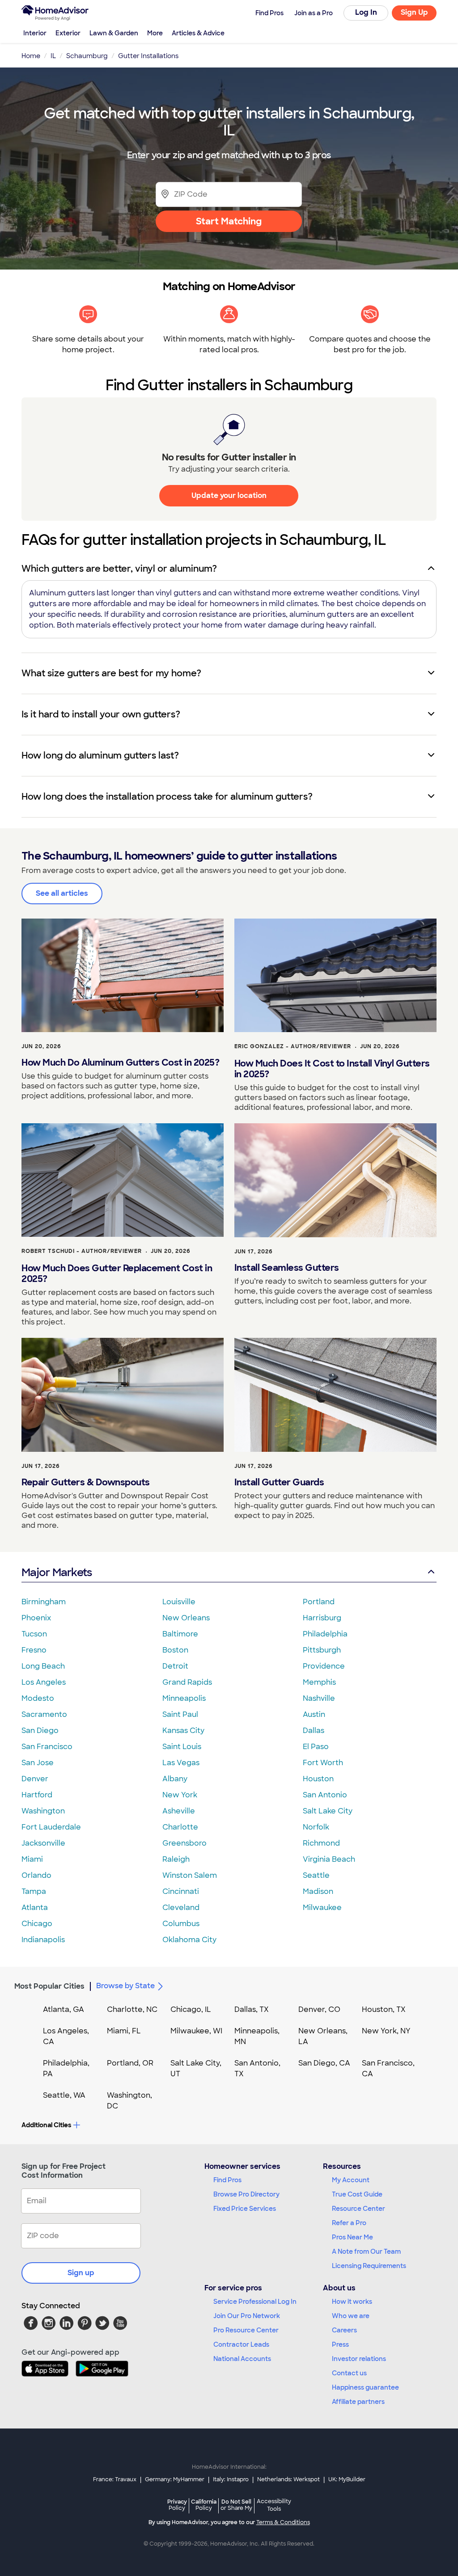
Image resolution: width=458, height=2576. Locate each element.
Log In (366, 12)
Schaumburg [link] (87, 56)
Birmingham (44, 1602)
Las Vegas (181, 1763)
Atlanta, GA (64, 2009)
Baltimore (180, 1634)
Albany (175, 1779)
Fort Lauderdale (51, 1827)
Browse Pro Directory (246, 2194)
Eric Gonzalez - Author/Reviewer (293, 1046)
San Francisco (47, 1747)
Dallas (314, 1731)
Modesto (38, 1698)
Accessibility (274, 2505)
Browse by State (125, 1986)
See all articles (62, 893)
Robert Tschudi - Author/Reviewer (82, 1251)
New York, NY (386, 2031)
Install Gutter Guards (279, 1482)
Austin (314, 1714)
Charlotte (180, 1827)
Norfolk (316, 1827)
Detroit (175, 1666)
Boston (175, 1650)
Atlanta (35, 1908)
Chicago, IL (191, 2009)
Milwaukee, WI (196, 2031)
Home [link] (31, 56)
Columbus (181, 1924)
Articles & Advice (198, 33)
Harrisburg (322, 1618)
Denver (35, 1779)
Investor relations (359, 2359)
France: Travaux (115, 2479)
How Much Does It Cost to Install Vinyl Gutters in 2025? (332, 1069)
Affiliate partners (358, 2402)
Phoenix (36, 1618)
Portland (319, 1602)
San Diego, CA (324, 2063)
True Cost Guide (357, 2194)
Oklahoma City (189, 1940)
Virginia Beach (329, 1859)
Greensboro (184, 1843)
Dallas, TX (252, 2009)
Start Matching (229, 221)
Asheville (179, 1811)
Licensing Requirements (369, 2266)
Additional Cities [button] (46, 2125)
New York (180, 1795)
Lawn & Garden (114, 33)
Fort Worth (323, 1763)
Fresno (34, 1650)
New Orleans (186, 1618)
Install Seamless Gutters (287, 1268)
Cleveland (181, 1908)
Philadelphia (325, 1634)
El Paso (316, 1747)
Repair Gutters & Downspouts (86, 1482)
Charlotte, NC (132, 2009)
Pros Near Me (352, 2237)
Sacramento (44, 1714)
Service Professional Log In (255, 2302)
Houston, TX (384, 2009)
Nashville (319, 1698)
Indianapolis (43, 1940)
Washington (43, 1811)
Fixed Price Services (245, 2209)
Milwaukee (322, 1908)
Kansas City (183, 1731)
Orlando (36, 1875)
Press (340, 2344)
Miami (32, 1859)
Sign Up (414, 12)
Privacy (177, 2505)
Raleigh (176, 1859)
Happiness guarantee (365, 2387)
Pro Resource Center (246, 2330)
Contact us (349, 2373)
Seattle (316, 1875)
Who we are (351, 2316)
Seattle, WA (64, 2095)
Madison (318, 1891)
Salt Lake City (328, 1811)
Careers (344, 2330)
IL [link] (53, 56)
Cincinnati (181, 1891)
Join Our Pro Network (247, 2316)
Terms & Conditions (283, 2522)
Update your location (229, 495)
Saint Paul (180, 1714)
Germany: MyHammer (175, 2479)
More (155, 33)
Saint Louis (182, 1747)
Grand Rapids (187, 1682)
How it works (352, 2302)
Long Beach (43, 1666)
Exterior (68, 33)
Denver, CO (319, 2009)
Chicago (37, 1924)
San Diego (40, 1731)
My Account (351, 2180)
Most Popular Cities (49, 1986)
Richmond (321, 1843)
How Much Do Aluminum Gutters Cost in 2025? (120, 1062)
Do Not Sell (236, 2505)
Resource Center (358, 2209)
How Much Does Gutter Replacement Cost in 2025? (117, 1273)
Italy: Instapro (231, 2479)
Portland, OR (130, 2063)
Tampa (34, 1891)
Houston (318, 1779)
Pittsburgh (322, 1650)
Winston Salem (190, 1875)
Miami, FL (124, 2031)
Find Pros (227, 2180)
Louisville (179, 1602)
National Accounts (242, 2359)
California (204, 2505)
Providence (324, 1666)
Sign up (81, 2273)
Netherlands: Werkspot (288, 2479)
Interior (35, 33)
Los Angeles (44, 1682)
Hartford (37, 1795)
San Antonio (325, 1795)
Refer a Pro (349, 2223)
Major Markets (57, 1572)
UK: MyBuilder (347, 2479)
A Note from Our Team (366, 2251)
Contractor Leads (241, 2344)
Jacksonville (43, 1843)
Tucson (34, 1634)
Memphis (319, 1682)
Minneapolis (184, 1698)
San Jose (38, 1763)
